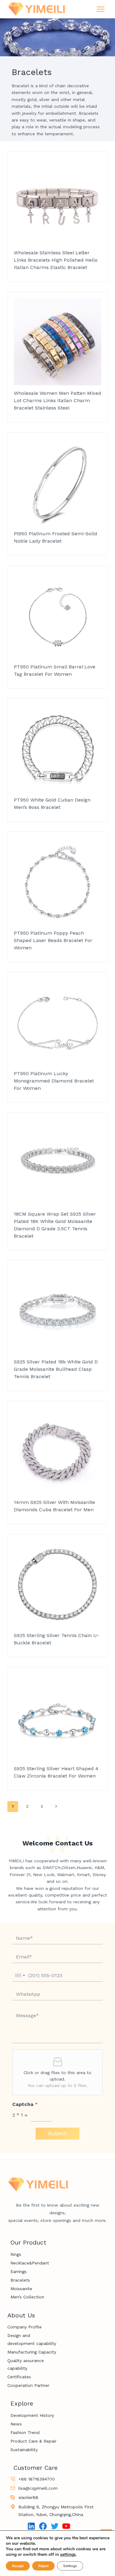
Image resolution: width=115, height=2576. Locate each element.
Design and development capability (32, 2339)
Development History (32, 2415)
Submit (57, 2133)
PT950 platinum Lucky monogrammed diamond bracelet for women (54, 1081)
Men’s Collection (27, 2297)
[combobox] (20, 1975)
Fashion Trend (25, 2432)
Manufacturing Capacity (32, 2352)
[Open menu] (100, 9)
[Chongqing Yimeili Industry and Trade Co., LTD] (36, 9)
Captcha (25, 2104)
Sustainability (24, 2450)
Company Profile (25, 2327)
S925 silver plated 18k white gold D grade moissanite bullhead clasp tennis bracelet (56, 1369)
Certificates (19, 2377)
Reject (43, 2566)
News (16, 2424)
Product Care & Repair (33, 2441)
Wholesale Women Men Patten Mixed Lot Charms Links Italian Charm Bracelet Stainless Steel (57, 400)
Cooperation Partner (28, 2385)
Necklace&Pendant (30, 2263)
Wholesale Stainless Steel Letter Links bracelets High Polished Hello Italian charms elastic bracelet (56, 260)
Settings (70, 2566)
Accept (18, 2566)
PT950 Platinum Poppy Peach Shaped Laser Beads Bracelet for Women (53, 940)
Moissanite (21, 2289)
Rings (16, 2254)
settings (68, 2555)
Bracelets (20, 2280)
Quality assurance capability (26, 2364)
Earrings (19, 2271)
